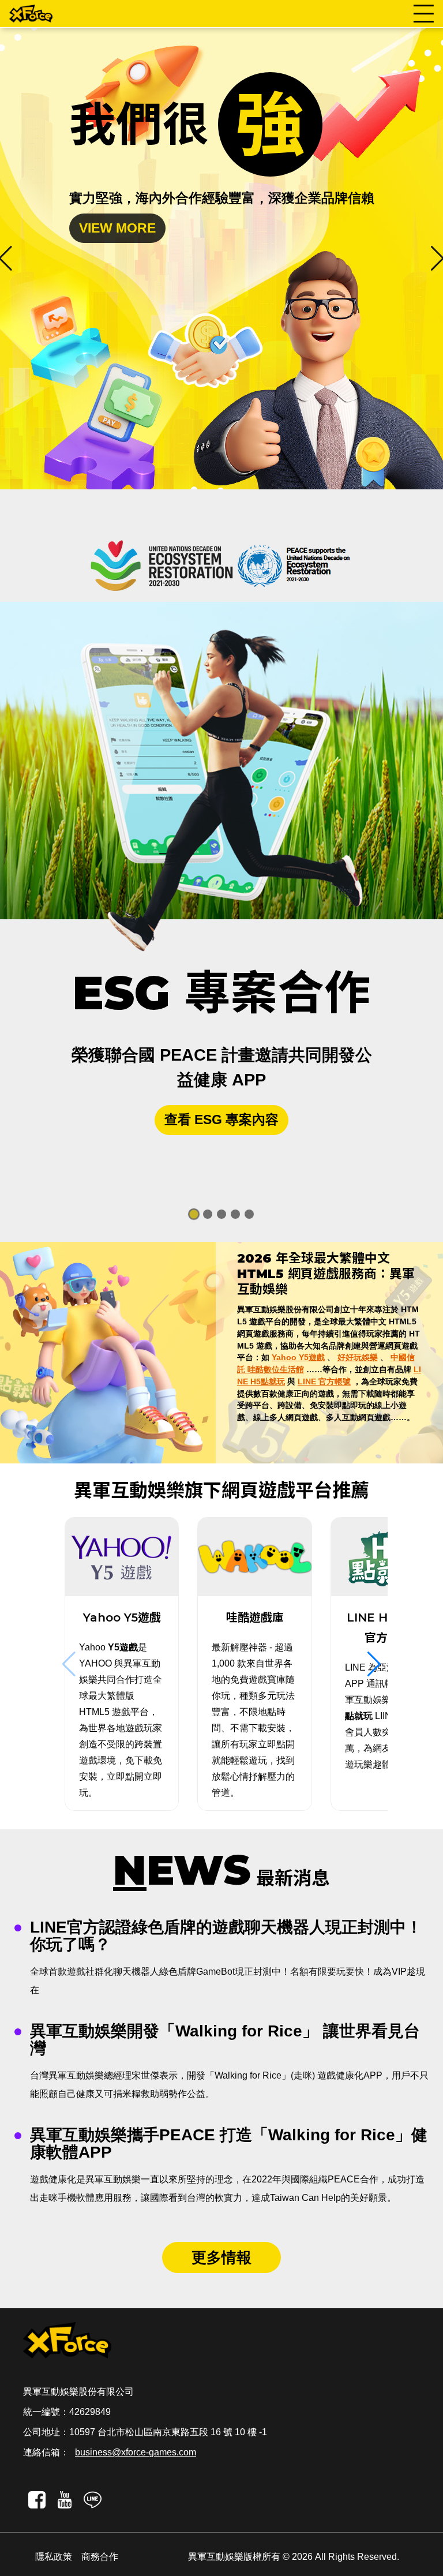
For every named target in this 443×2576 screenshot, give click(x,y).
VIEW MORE (143, 228)
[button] (374, 1664)
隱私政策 (54, 2557)
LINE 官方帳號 (324, 1381)
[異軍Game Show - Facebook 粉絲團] (37, 2499)
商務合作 (100, 2557)
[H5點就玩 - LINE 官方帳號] (92, 2499)
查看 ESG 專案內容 (221, 1119)
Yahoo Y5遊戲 (298, 1357)
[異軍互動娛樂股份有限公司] (31, 14)
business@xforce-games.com (136, 2452)
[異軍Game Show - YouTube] (65, 2499)
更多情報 (221, 2257)
